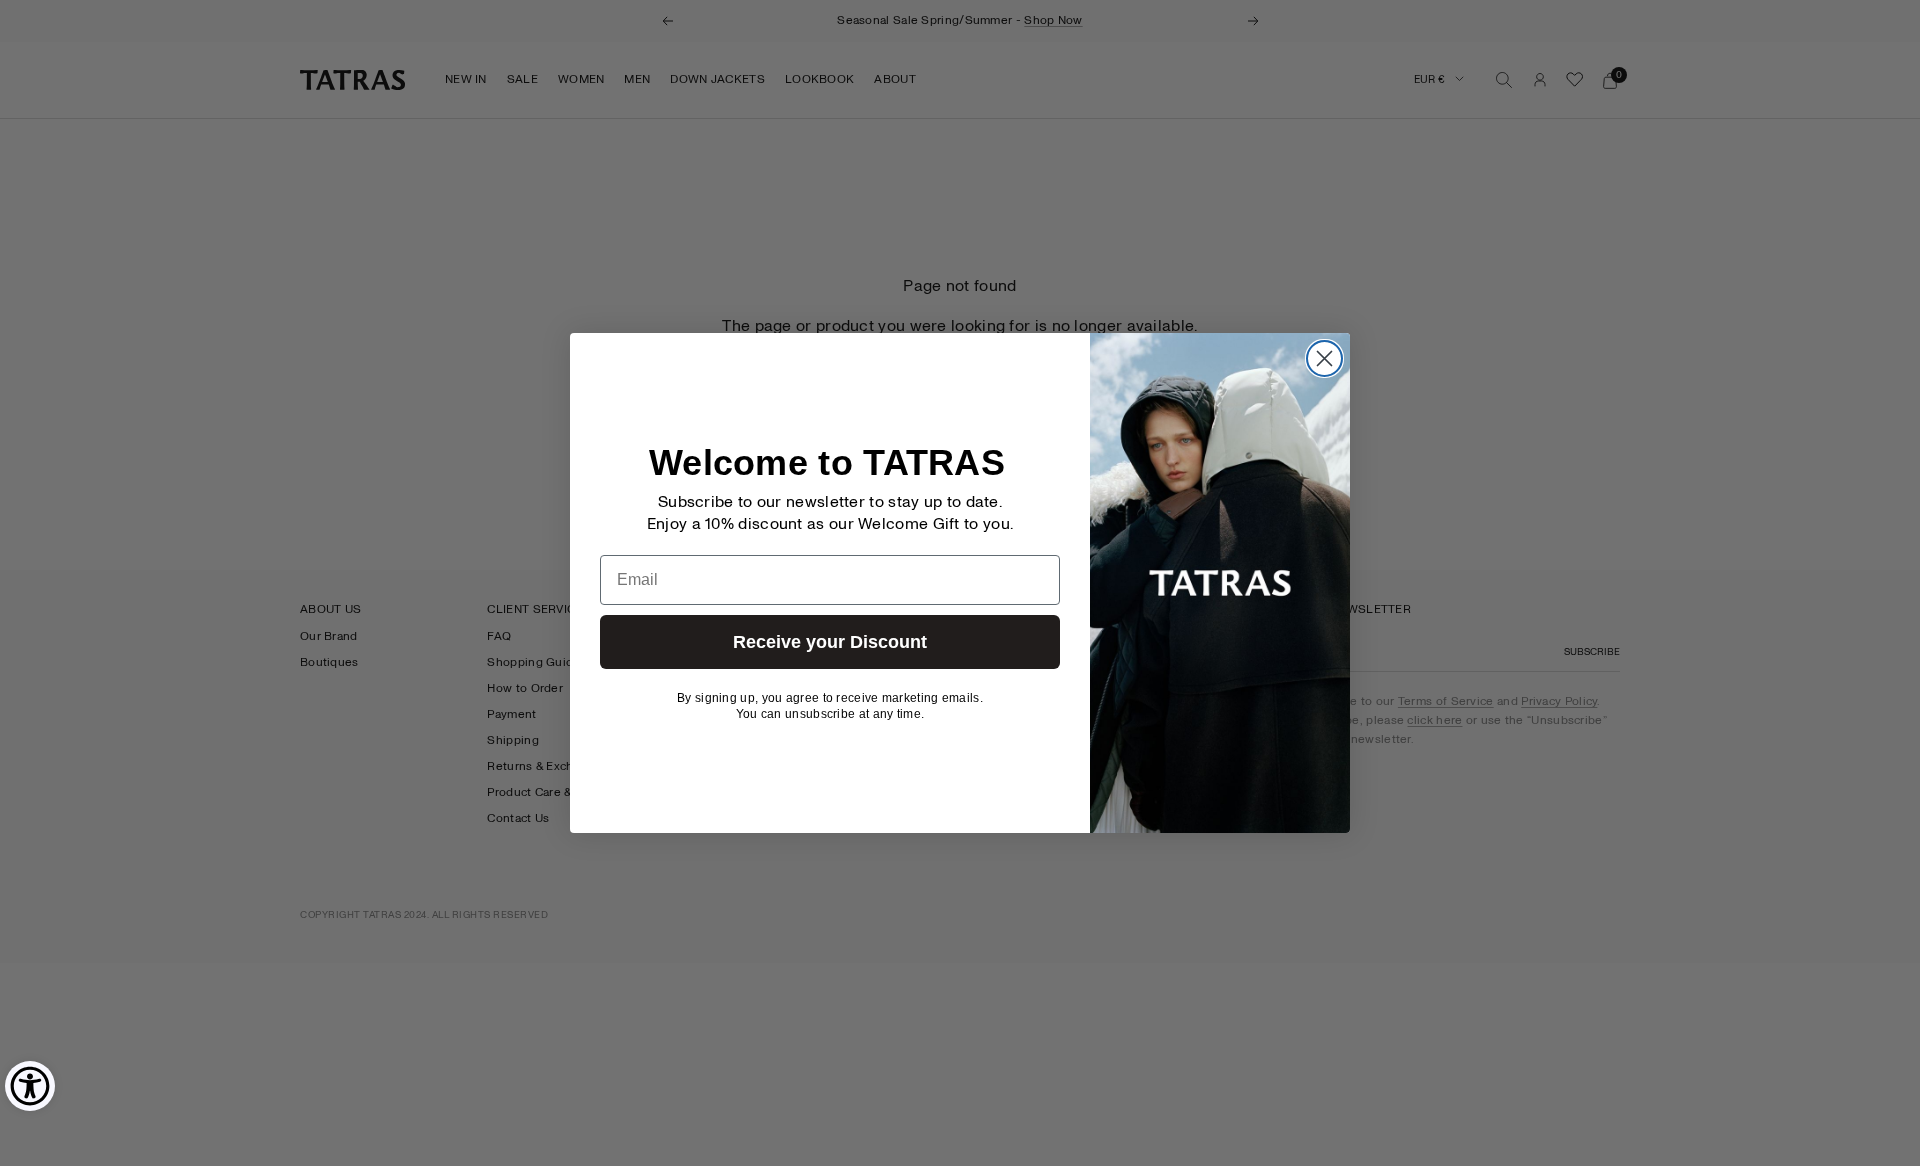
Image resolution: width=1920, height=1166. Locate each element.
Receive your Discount (830, 642)
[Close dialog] (1324, 358)
